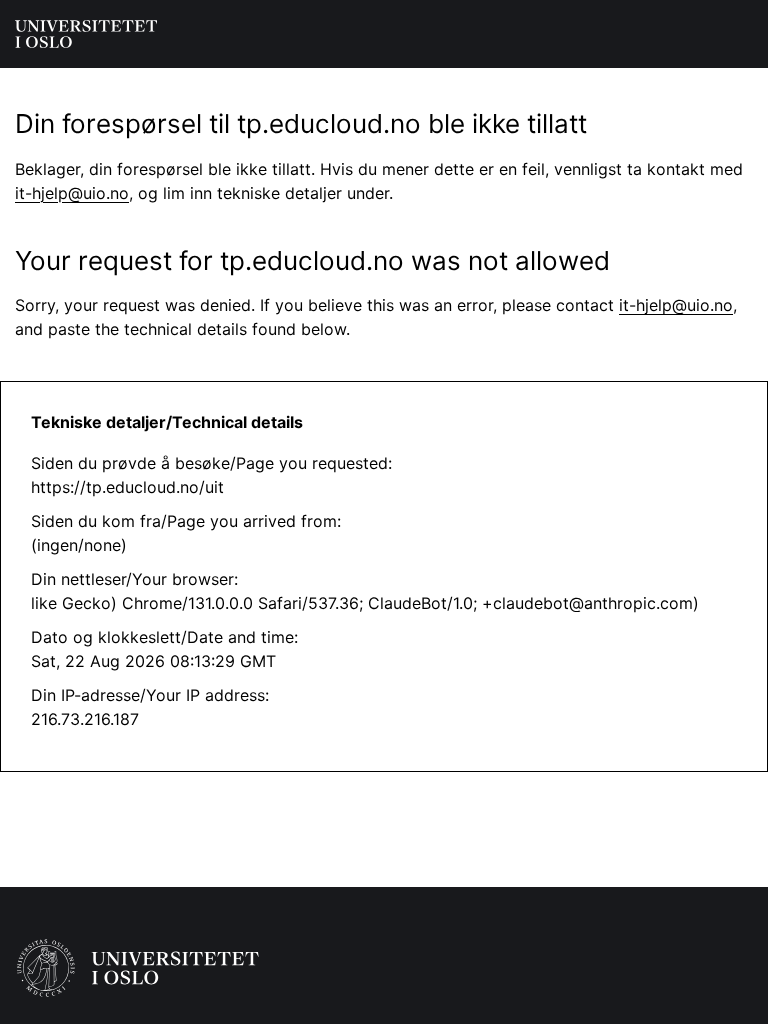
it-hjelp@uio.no (72, 193)
